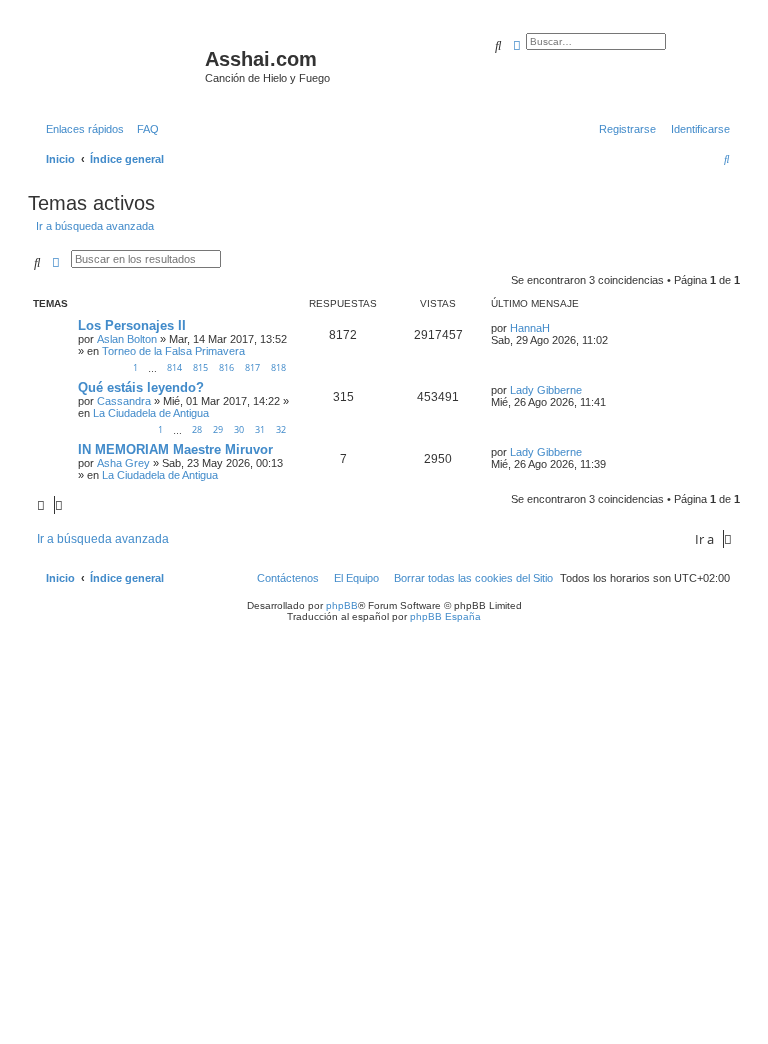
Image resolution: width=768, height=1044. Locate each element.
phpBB (342, 605)
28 (197, 429)
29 (218, 429)
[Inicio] (119, 65)
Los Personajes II (132, 325)
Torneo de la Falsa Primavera (173, 351)
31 (260, 429)
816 (226, 367)
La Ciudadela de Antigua (151, 413)
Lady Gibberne (546, 390)
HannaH (530, 328)
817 (252, 367)
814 (174, 367)
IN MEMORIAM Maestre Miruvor (175, 449)
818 (278, 367)
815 (200, 367)
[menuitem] (144, 129)
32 (281, 429)
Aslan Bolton (127, 339)
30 (239, 429)
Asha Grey (123, 463)
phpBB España (445, 616)
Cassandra (124, 401)
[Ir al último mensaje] (557, 328)
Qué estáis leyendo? (141, 387)
